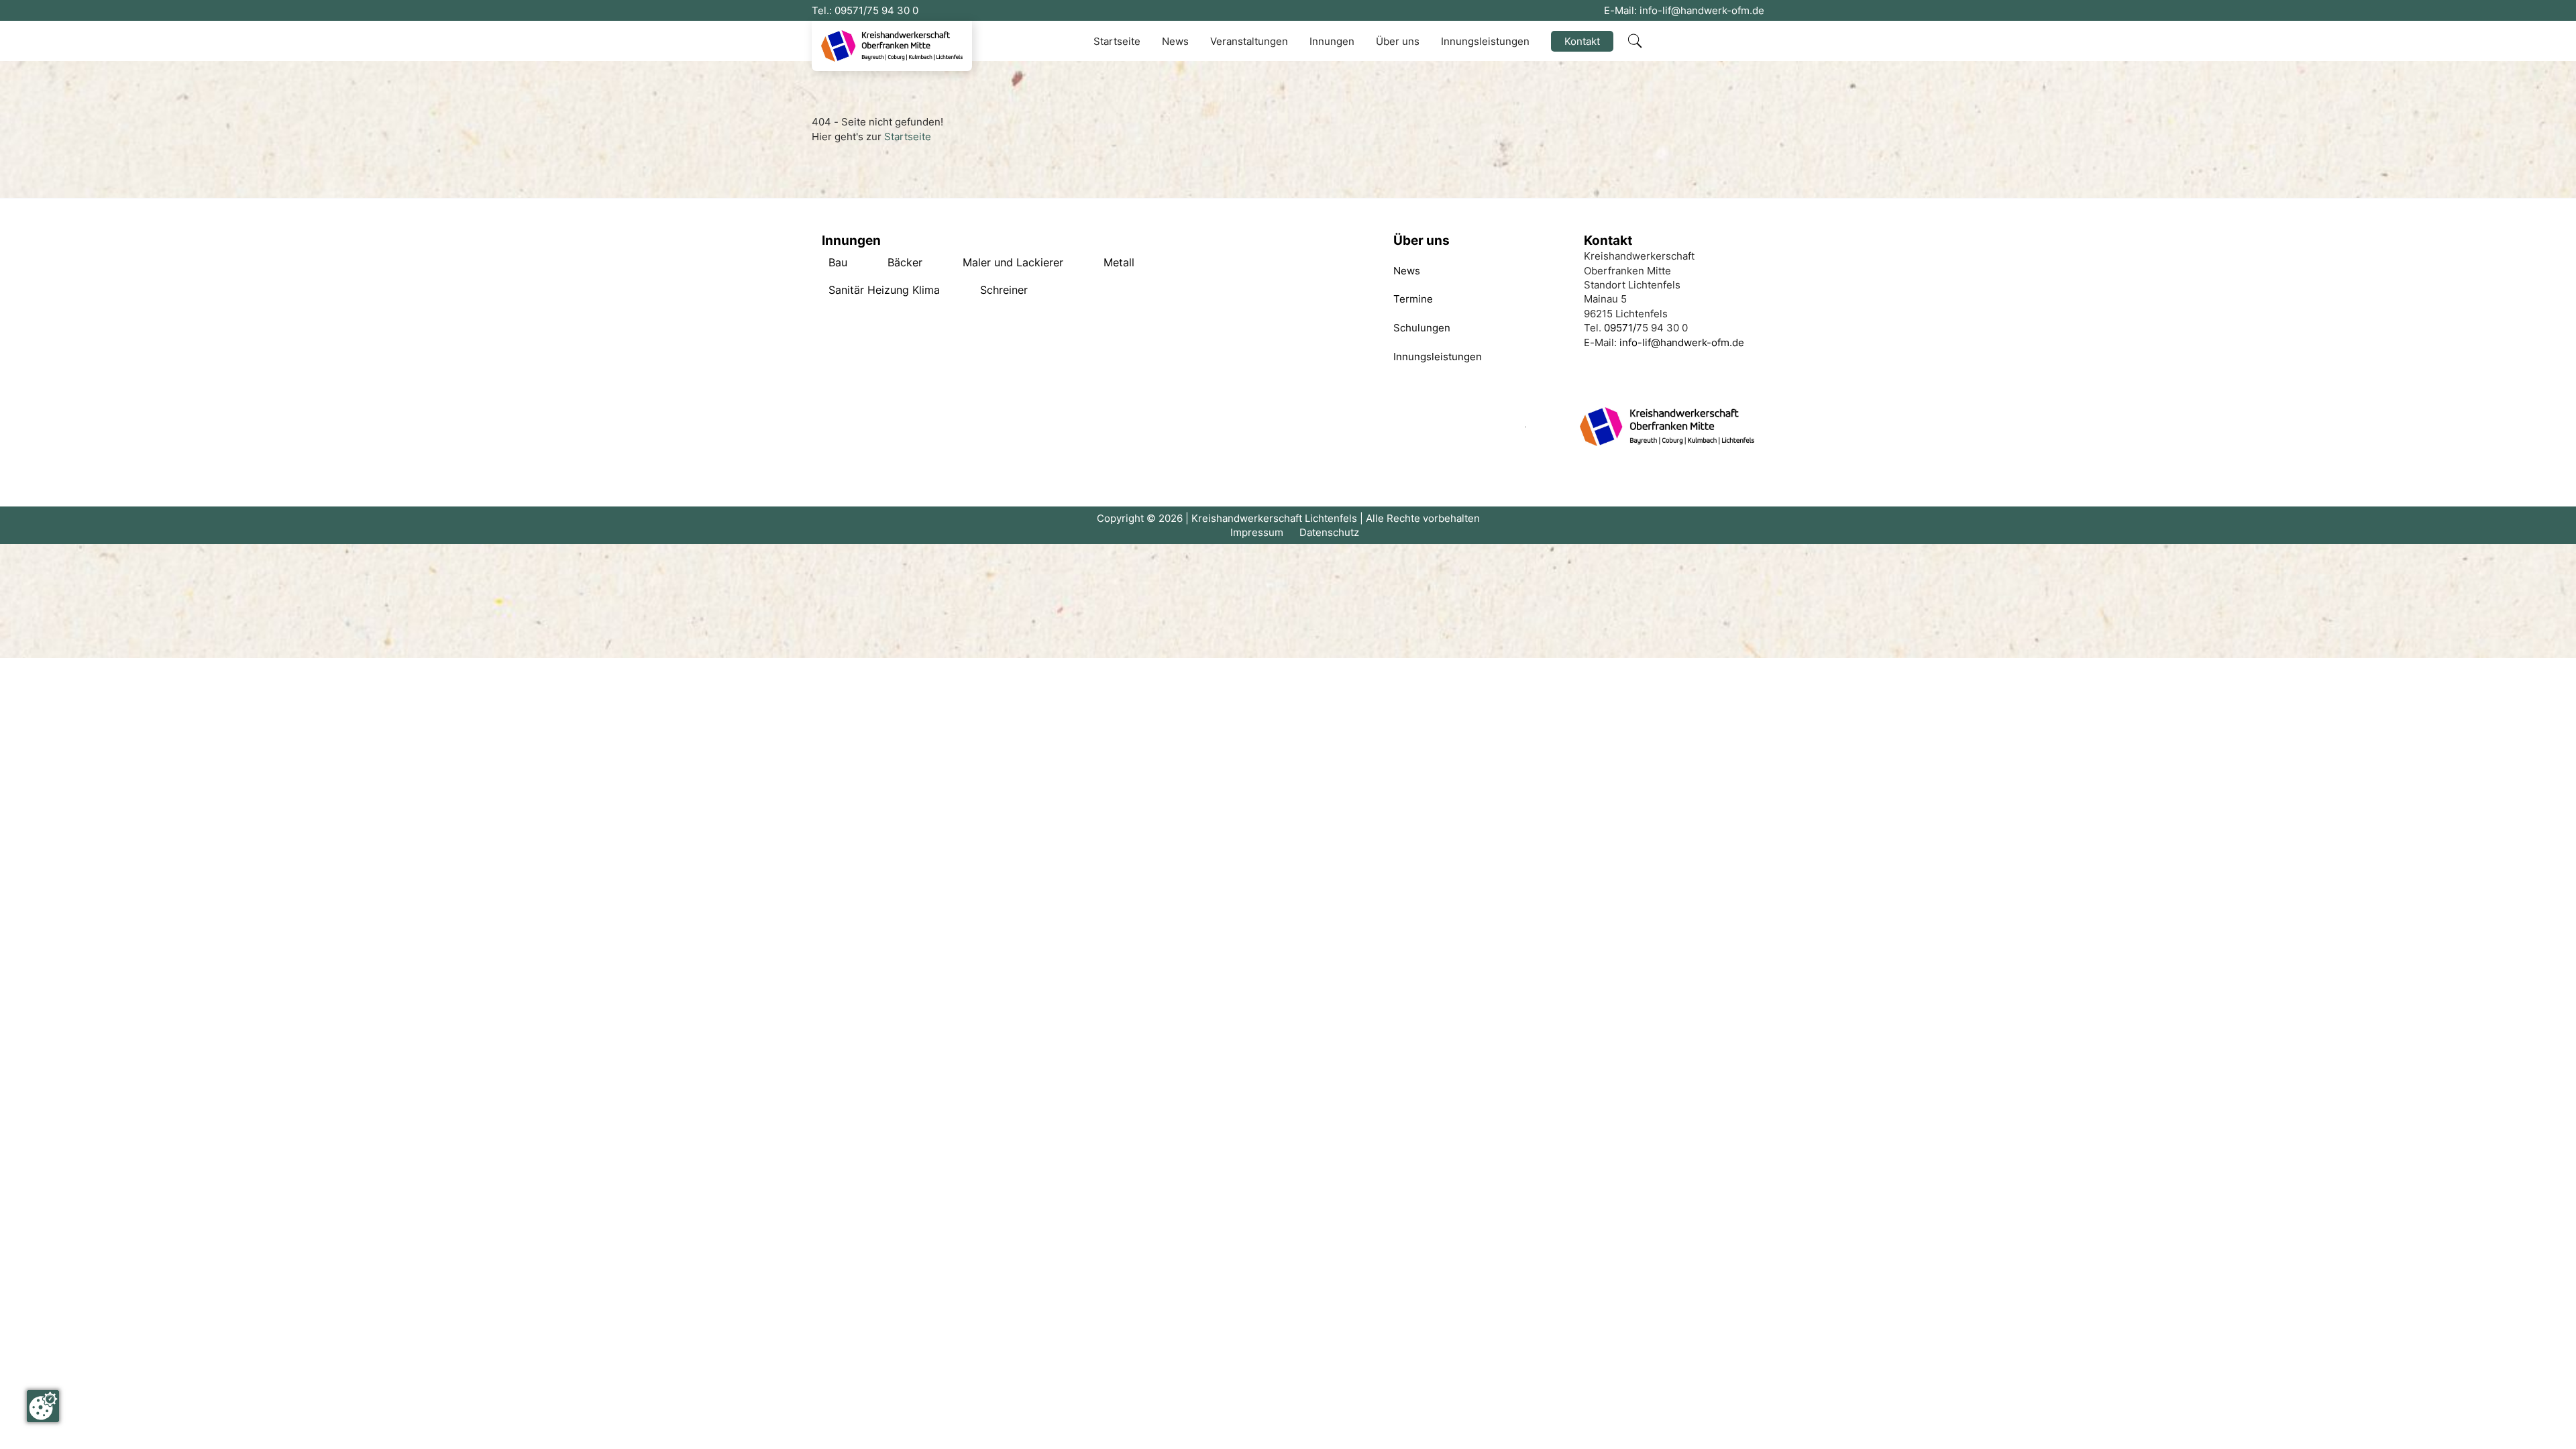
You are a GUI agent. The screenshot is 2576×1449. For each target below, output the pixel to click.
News (1175, 41)
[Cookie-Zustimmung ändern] (43, 1406)
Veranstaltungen (1249, 41)
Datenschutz (1329, 532)
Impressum (1257, 532)
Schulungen (1422, 328)
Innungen (1332, 41)
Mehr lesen (835, 263)
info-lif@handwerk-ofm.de (1702, 10)
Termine (1413, 299)
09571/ (851, 10)
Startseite (1117, 41)
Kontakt (1582, 41)
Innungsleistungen (1485, 41)
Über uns (1398, 41)
